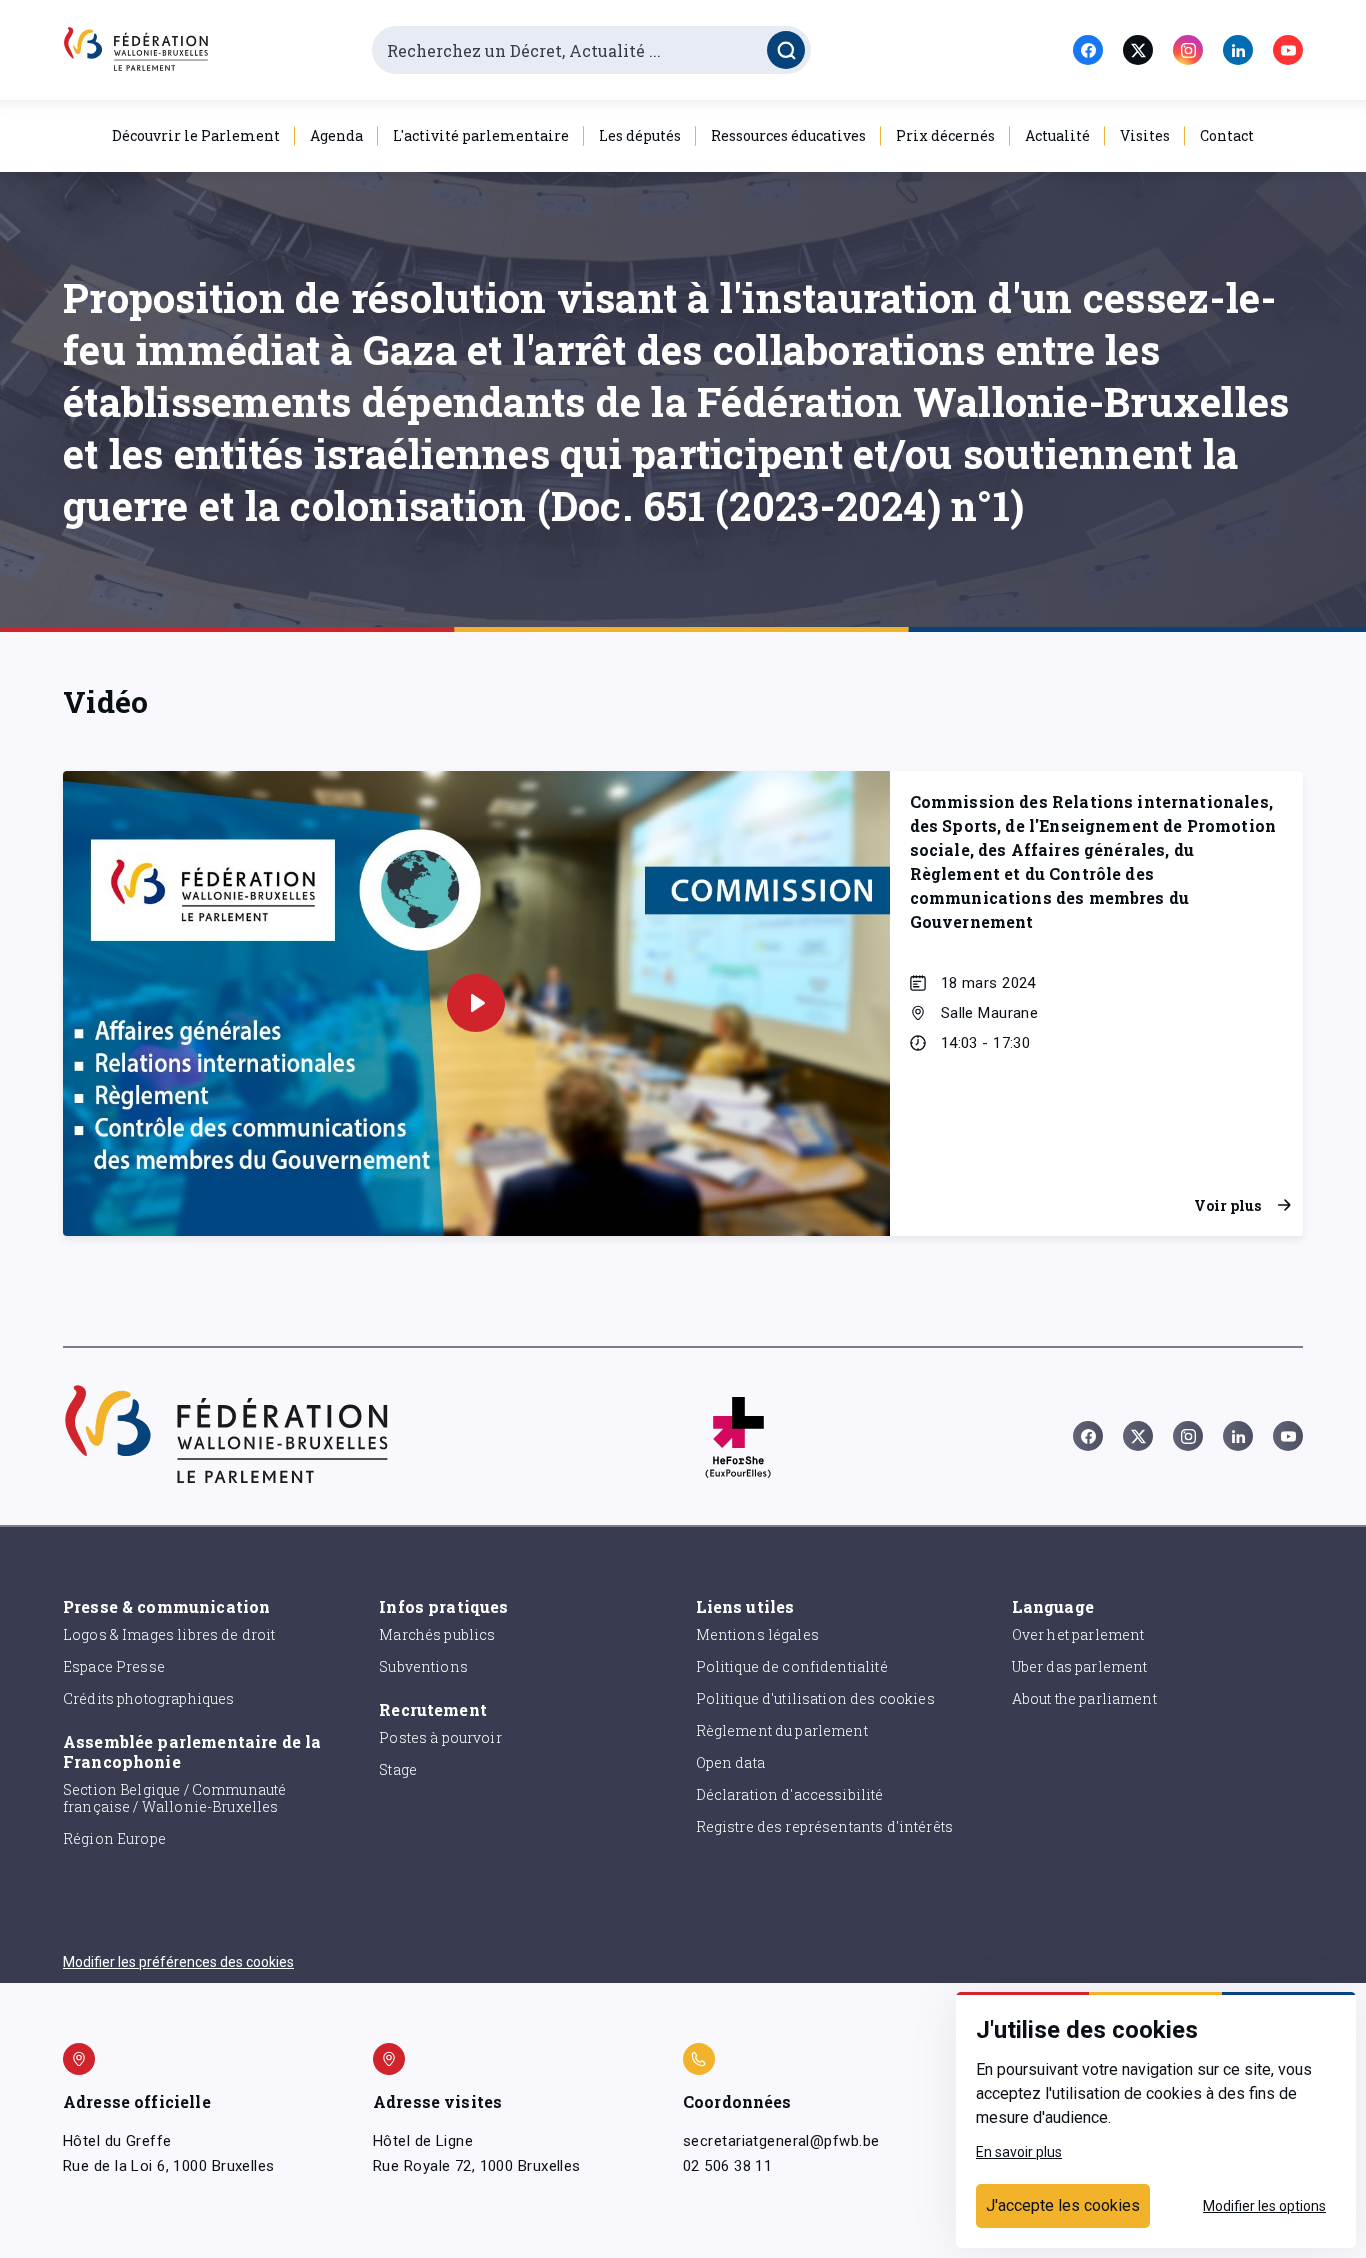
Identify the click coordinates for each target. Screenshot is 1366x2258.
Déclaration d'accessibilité (790, 1794)
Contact (1227, 135)
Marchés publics (437, 1634)
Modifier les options (1264, 2206)
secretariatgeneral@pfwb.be (781, 2141)
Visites (1145, 135)
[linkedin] (1238, 50)
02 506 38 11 (727, 2166)
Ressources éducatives (788, 135)
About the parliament (1084, 1698)
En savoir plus (1019, 2152)
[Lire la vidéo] (476, 1003)
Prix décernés (945, 135)
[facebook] (1088, 50)
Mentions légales (757, 1634)
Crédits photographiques (148, 1698)
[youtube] (1288, 50)
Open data (730, 1762)
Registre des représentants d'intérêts (825, 1826)
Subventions (423, 1666)
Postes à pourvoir (440, 1737)
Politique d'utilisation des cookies (815, 1698)
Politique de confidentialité (792, 1666)
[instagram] (1188, 50)
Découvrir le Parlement (196, 135)
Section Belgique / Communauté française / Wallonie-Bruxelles (174, 1798)
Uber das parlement (1080, 1666)
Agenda (336, 135)
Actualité (1057, 135)
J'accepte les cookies (1063, 2205)
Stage (398, 1769)
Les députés (640, 135)
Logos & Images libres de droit (169, 1634)
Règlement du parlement (782, 1730)
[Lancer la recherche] (786, 50)
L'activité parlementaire (481, 135)
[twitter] (1138, 50)
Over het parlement (1078, 1634)
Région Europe (114, 1838)
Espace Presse (114, 1666)
